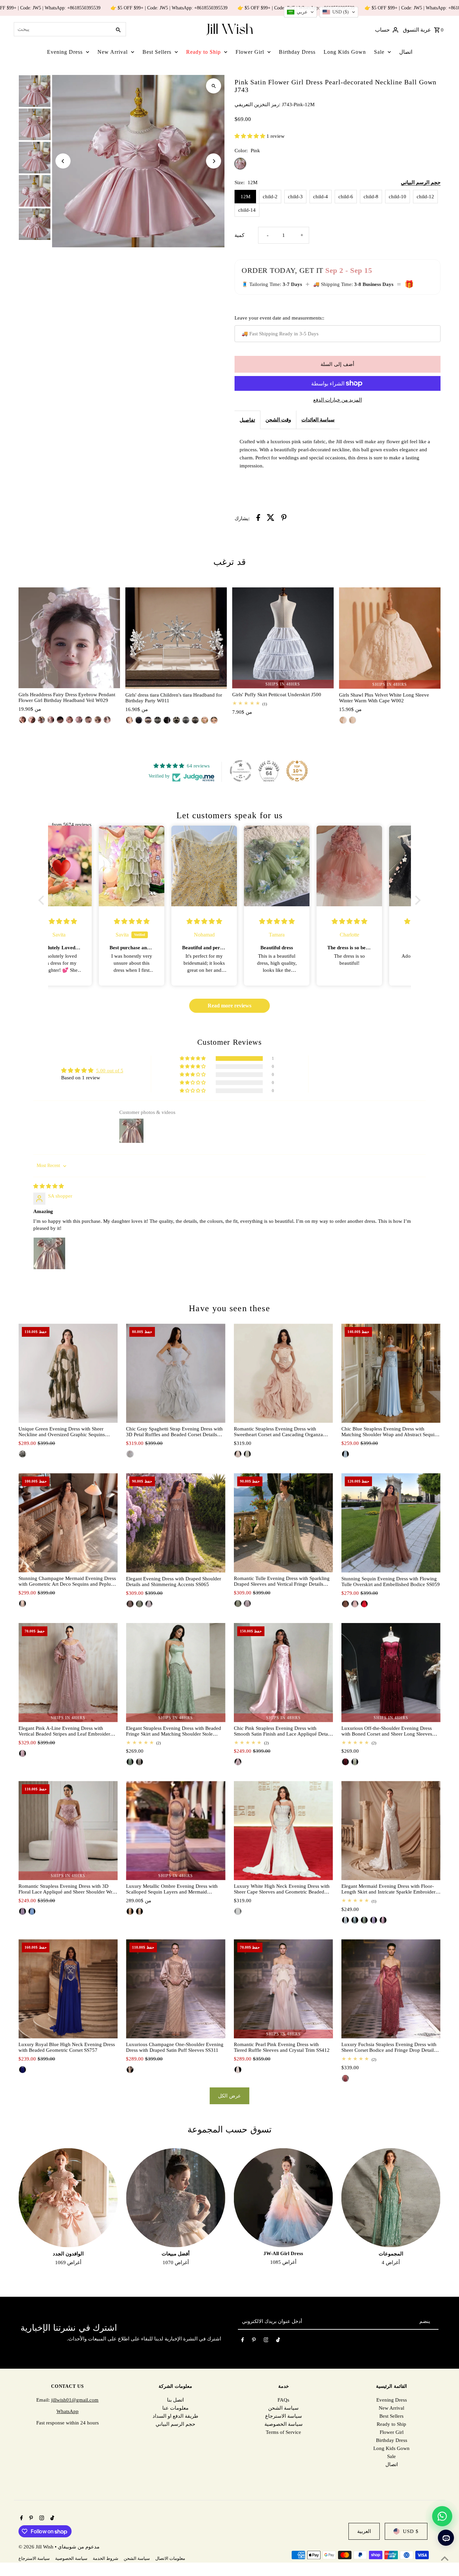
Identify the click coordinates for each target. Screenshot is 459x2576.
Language (179, 1276)
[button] (300, 12)
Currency (179, 1300)
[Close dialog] (291, 1234)
